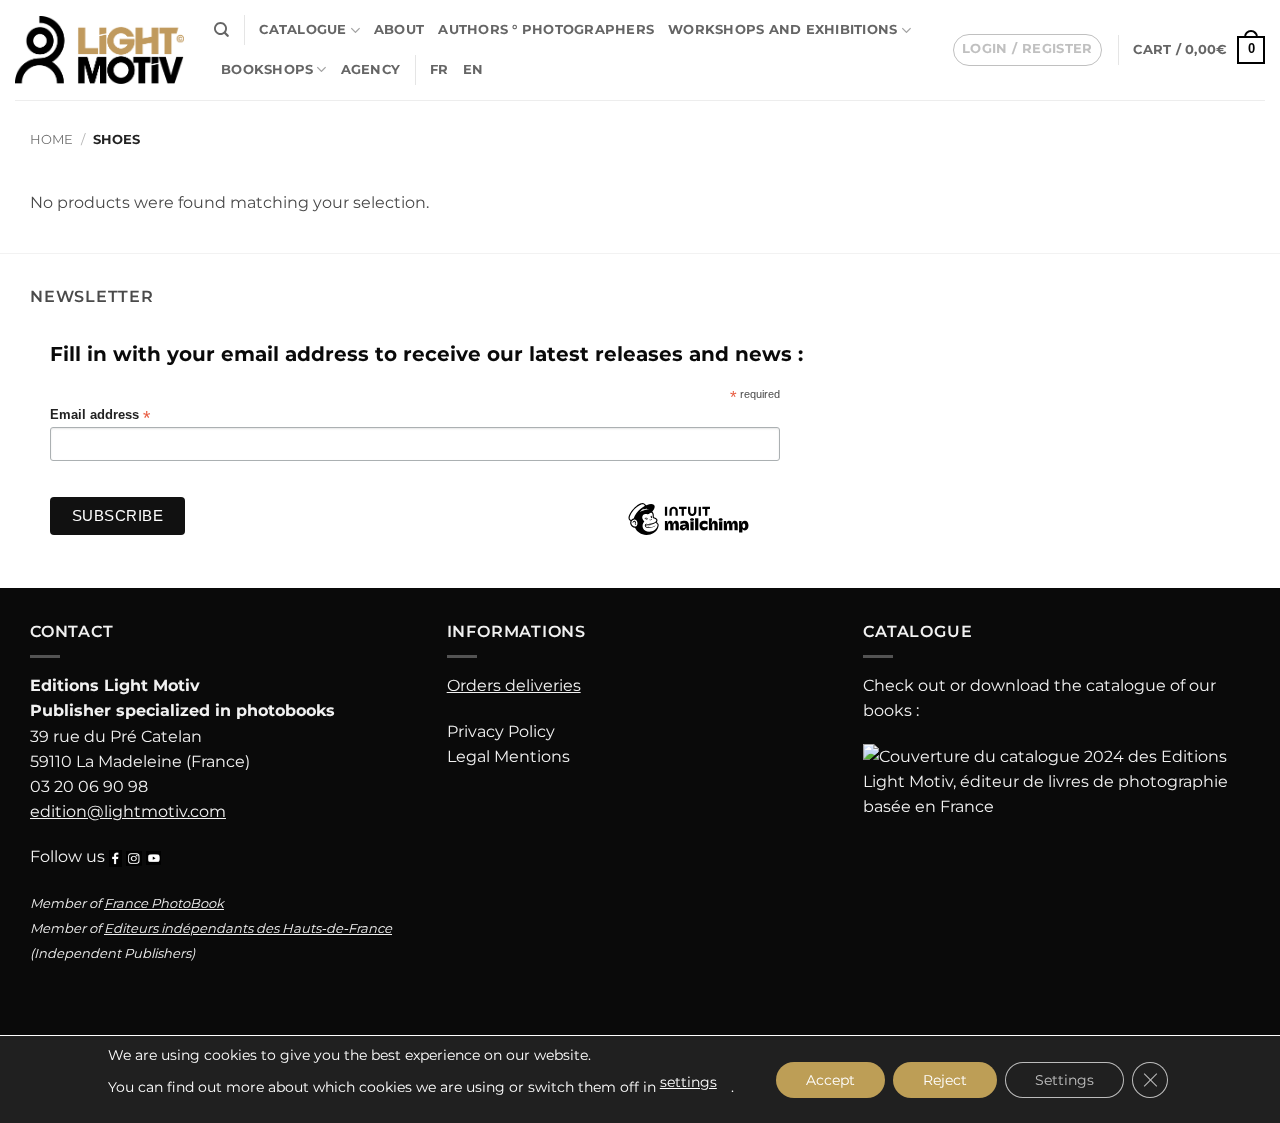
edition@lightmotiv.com (128, 811)
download (1010, 685)
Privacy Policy (501, 731)
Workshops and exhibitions (782, 29)
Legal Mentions (508, 756)
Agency (371, 69)
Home (51, 139)
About (399, 29)
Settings (1064, 1080)
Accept (830, 1080)
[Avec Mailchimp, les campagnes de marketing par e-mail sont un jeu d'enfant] (688, 534)
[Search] (221, 30)
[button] (1027, 49)
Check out (904, 685)
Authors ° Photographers (546, 29)
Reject (945, 1080)
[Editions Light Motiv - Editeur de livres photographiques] (99, 50)
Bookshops (267, 69)
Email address (100, 415)
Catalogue (302, 29)
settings (688, 1082)
